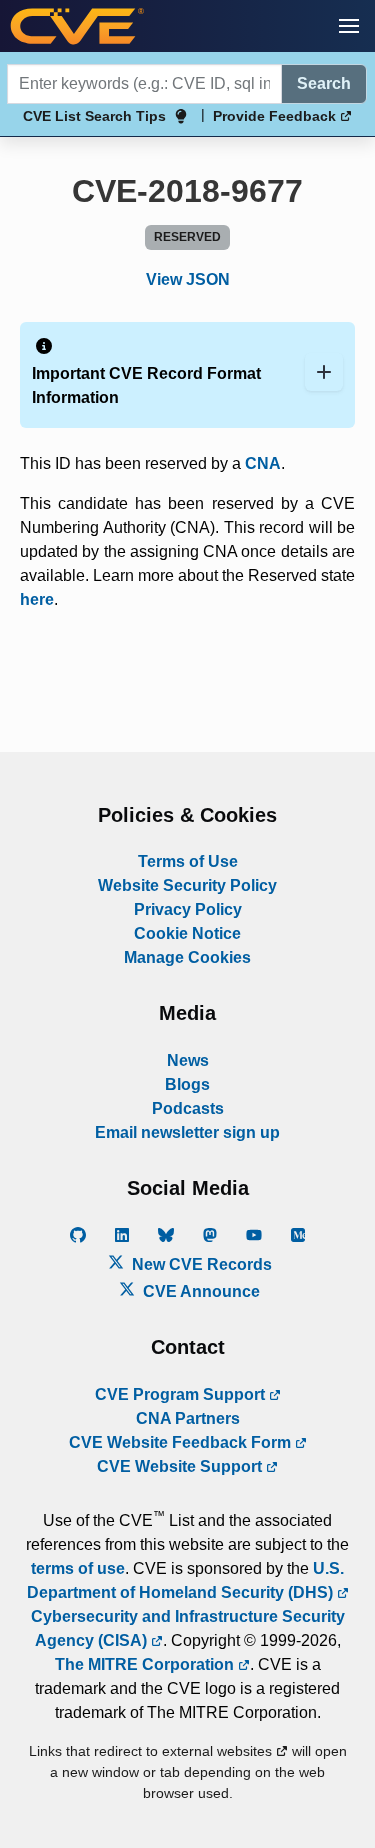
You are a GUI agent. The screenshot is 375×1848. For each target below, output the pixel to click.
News (188, 1060)
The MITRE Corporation (146, 1664)
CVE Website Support (181, 1466)
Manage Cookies (187, 957)
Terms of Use (188, 861)
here (37, 599)
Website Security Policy (187, 885)
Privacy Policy (188, 909)
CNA (263, 463)
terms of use (78, 1568)
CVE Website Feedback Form (182, 1442)
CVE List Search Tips (94, 116)
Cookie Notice (187, 933)
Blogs (187, 1084)
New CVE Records (200, 1264)
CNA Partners (188, 1418)
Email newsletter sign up (187, 1132)
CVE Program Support (182, 1394)
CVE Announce (199, 1291)
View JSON (188, 279)
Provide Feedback (276, 116)
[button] (349, 26)
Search (324, 83)
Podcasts (188, 1108)
